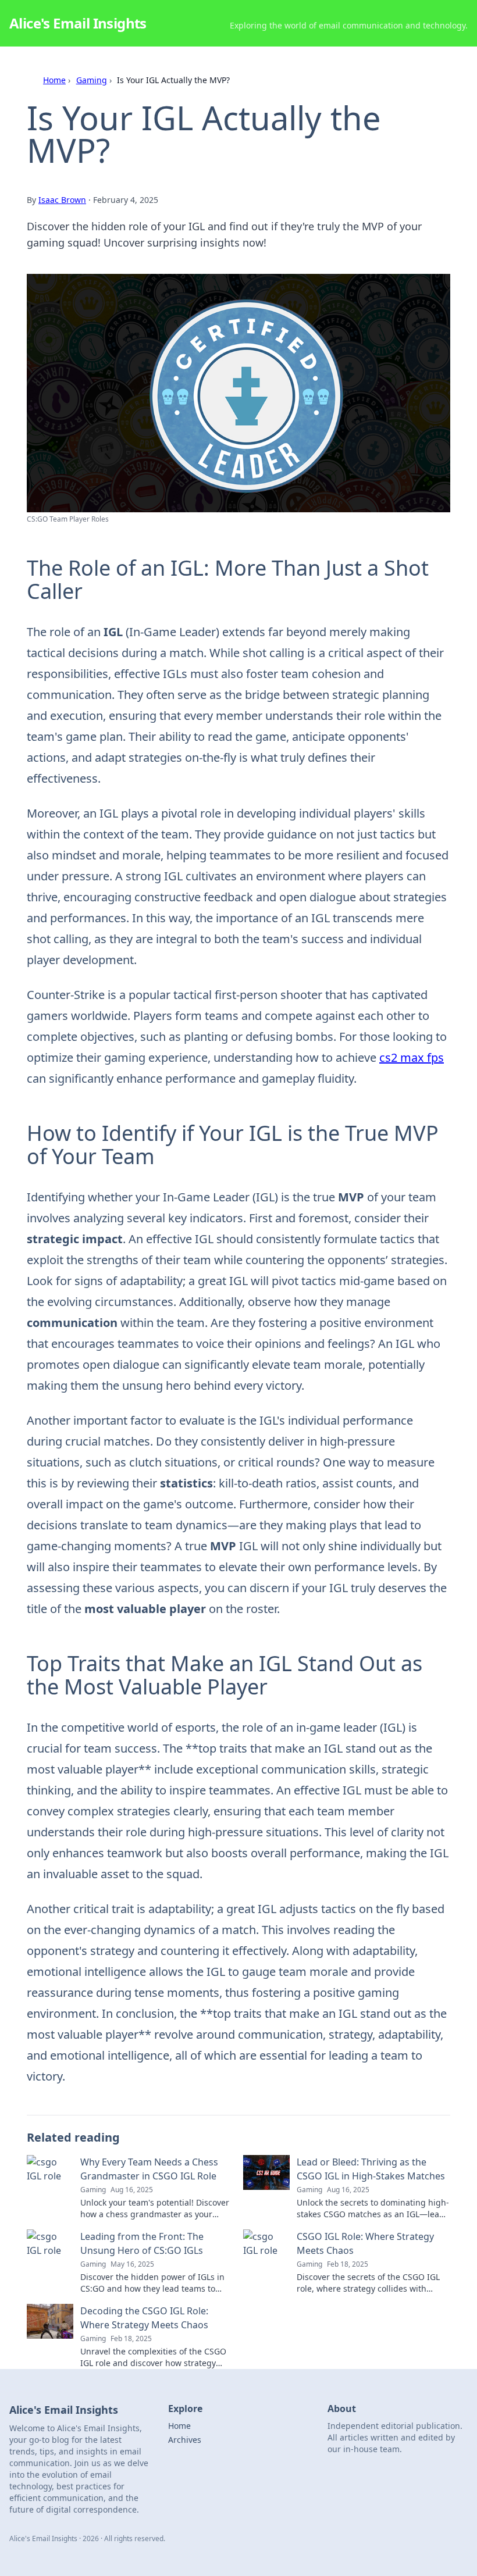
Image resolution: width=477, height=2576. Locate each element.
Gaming (92, 80)
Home (54, 80)
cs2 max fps (412, 1057)
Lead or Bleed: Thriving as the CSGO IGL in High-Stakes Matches (371, 2169)
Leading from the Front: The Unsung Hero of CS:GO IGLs (142, 2243)
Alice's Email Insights (78, 23)
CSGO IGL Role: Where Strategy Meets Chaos (365, 2243)
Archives (185, 2440)
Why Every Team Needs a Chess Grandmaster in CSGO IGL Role (149, 2169)
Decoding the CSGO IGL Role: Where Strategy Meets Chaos (144, 2318)
